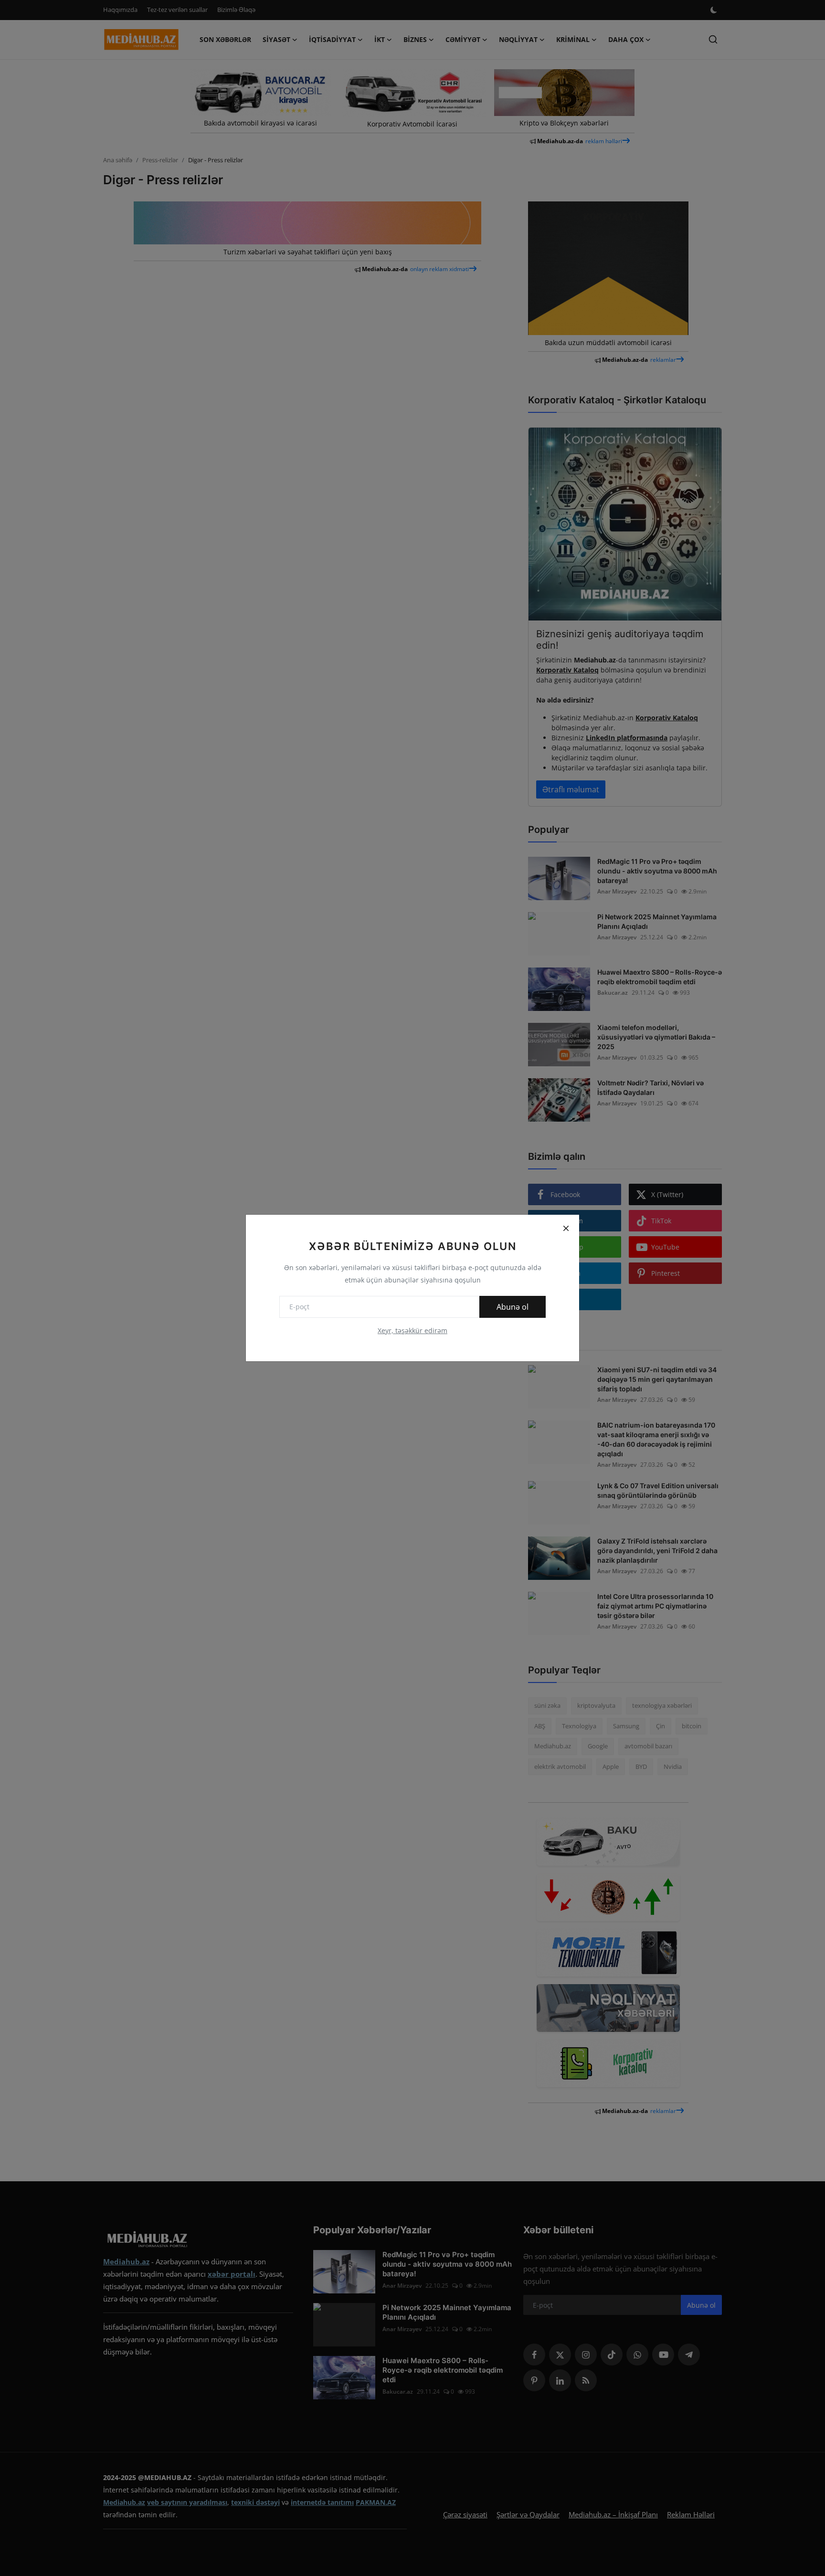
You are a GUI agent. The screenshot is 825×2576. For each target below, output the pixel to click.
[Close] (566, 1228)
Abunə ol (513, 1307)
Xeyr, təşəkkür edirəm (412, 1330)
